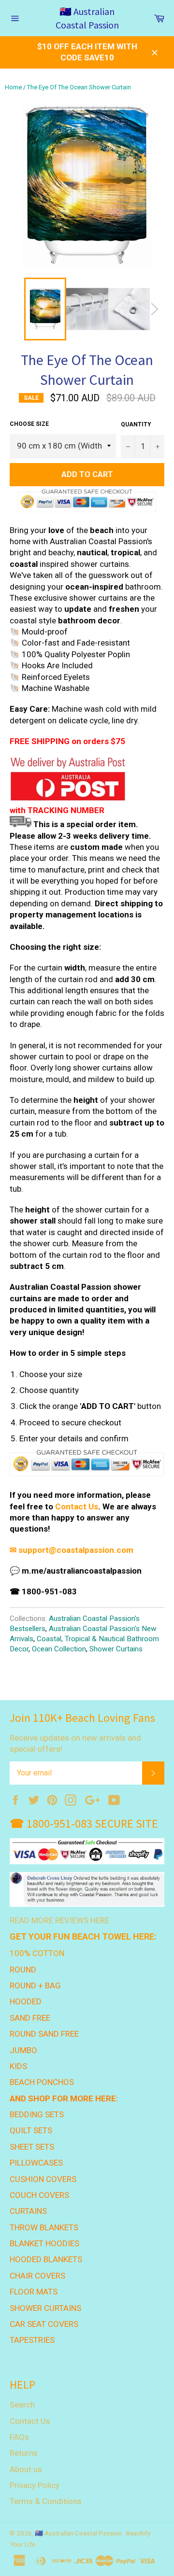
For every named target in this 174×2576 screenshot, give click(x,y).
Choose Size (29, 424)
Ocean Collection (59, 1649)
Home (13, 87)
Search (22, 2405)
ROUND (23, 1970)
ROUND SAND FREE (44, 2034)
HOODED (26, 2001)
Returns (24, 2453)
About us (26, 2469)
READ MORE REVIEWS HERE (59, 1920)
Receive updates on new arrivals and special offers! (75, 1743)
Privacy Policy (35, 2485)
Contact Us (77, 1506)
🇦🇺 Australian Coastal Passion (87, 18)
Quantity (136, 424)
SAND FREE (30, 2018)
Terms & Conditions (46, 2501)
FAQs (19, 2437)
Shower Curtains (116, 1649)
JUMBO (23, 2050)
